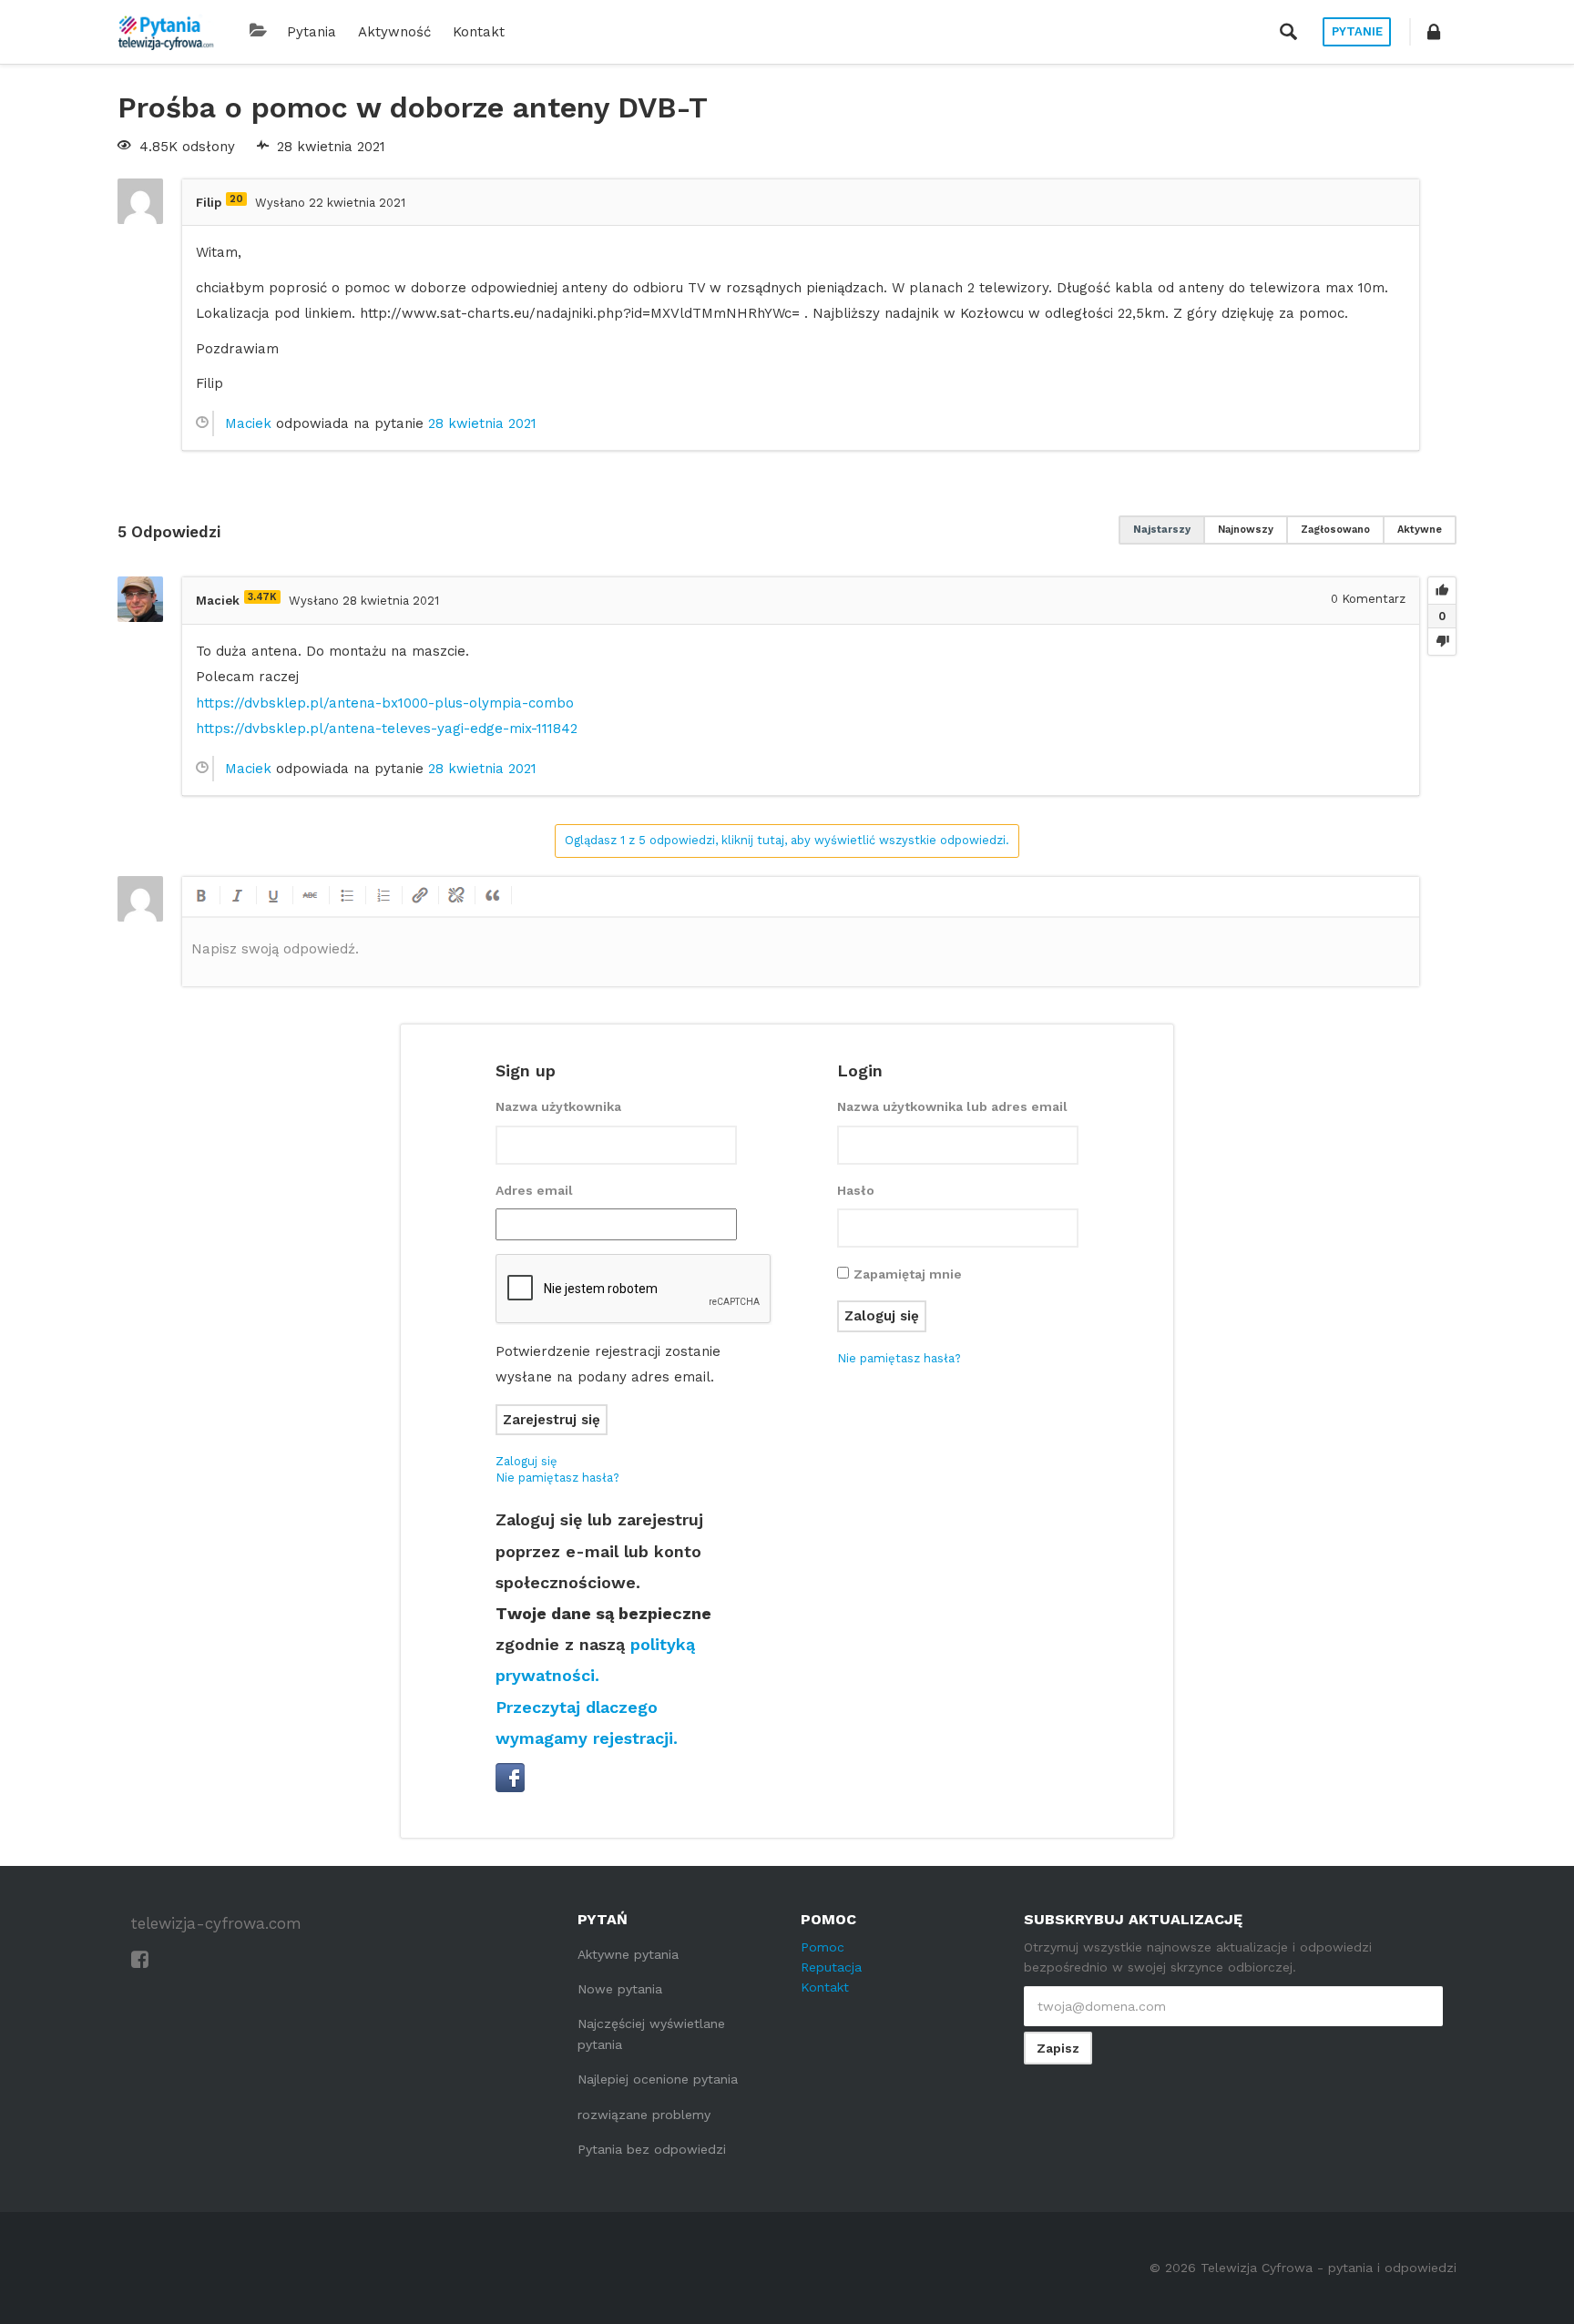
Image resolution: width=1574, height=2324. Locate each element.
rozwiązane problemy (644, 2115)
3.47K (262, 597)
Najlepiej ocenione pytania (658, 2079)
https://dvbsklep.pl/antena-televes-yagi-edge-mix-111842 (387, 729)
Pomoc (823, 1947)
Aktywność (394, 32)
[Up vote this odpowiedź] (1442, 591)
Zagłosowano (1335, 530)
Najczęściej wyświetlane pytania (651, 2033)
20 (236, 199)
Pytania (312, 32)
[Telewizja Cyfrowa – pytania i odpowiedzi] (166, 32)
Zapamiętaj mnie (908, 1274)
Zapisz (1058, 2048)
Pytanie (1357, 31)
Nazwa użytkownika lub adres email (952, 1106)
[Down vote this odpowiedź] (1442, 641)
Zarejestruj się (552, 1420)
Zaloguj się (526, 1461)
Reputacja (831, 1967)
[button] (1434, 32)
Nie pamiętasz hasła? (557, 1478)
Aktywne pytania (628, 1954)
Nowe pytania (620, 1989)
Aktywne (1420, 530)
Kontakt (479, 32)
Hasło (856, 1190)
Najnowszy (1246, 530)
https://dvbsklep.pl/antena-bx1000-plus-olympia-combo (385, 703)
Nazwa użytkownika (558, 1106)
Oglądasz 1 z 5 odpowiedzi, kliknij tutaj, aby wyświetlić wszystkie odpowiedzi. (787, 840)
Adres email (534, 1190)
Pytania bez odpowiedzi (652, 2149)
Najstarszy (1162, 530)
